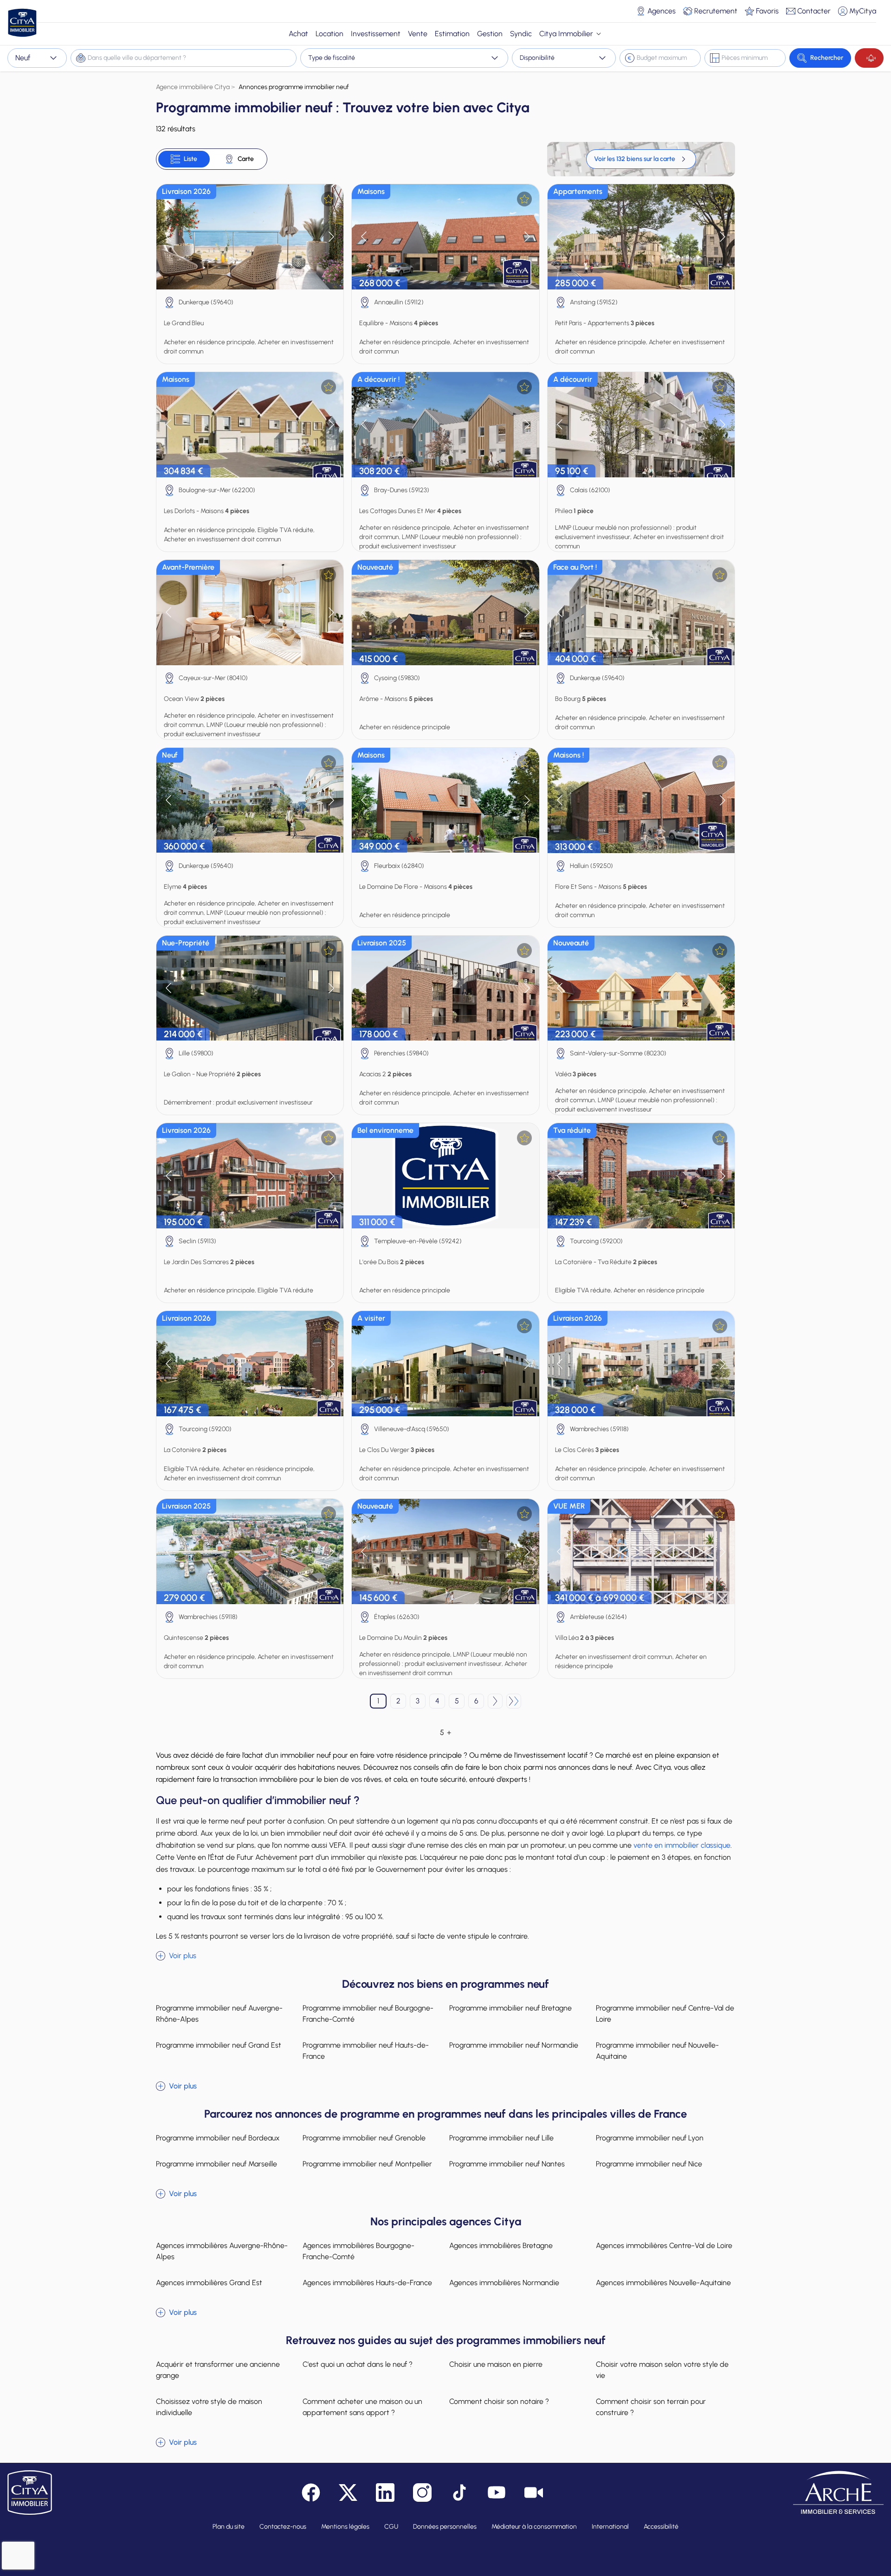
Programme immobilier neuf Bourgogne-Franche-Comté (368, 2014)
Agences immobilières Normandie (504, 2283)
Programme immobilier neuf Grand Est (219, 2045)
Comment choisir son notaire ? (499, 2401)
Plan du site (229, 2527)
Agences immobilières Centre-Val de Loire (664, 2245)
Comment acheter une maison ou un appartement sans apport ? (362, 2407)
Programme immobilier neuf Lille (501, 2138)
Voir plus (183, 1956)
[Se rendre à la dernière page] (514, 1701)
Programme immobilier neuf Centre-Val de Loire (665, 2014)
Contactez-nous (283, 2527)
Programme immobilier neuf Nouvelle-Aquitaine (657, 2051)
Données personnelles (445, 2527)
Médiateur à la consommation (534, 2527)
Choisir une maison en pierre (496, 2364)
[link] (641, 159)
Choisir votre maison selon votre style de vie (662, 2370)
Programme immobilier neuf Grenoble (364, 2138)
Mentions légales (345, 2527)
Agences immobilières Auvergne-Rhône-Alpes (222, 2251)
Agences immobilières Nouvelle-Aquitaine (663, 2283)
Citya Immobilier (566, 34)
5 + (445, 1732)
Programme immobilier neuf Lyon (650, 2138)
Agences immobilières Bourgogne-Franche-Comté (358, 2251)
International (610, 2527)
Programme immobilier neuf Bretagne (510, 2008)
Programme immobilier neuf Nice (649, 2164)
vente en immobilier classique (682, 1845)
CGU (391, 2527)
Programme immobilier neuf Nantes (507, 2164)
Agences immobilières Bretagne (501, 2245)
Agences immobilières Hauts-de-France (367, 2283)
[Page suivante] (495, 1701)
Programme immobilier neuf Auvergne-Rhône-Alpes (219, 2014)
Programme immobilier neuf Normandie (514, 2045)
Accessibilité (661, 2527)
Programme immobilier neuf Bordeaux (218, 2138)
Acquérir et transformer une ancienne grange (218, 2370)
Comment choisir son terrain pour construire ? (651, 2407)
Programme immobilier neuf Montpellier (367, 2164)
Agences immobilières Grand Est (209, 2283)
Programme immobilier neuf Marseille (216, 2164)
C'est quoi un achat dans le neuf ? (358, 2364)
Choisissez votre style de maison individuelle (209, 2407)
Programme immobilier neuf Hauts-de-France (366, 2051)
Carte (246, 159)
